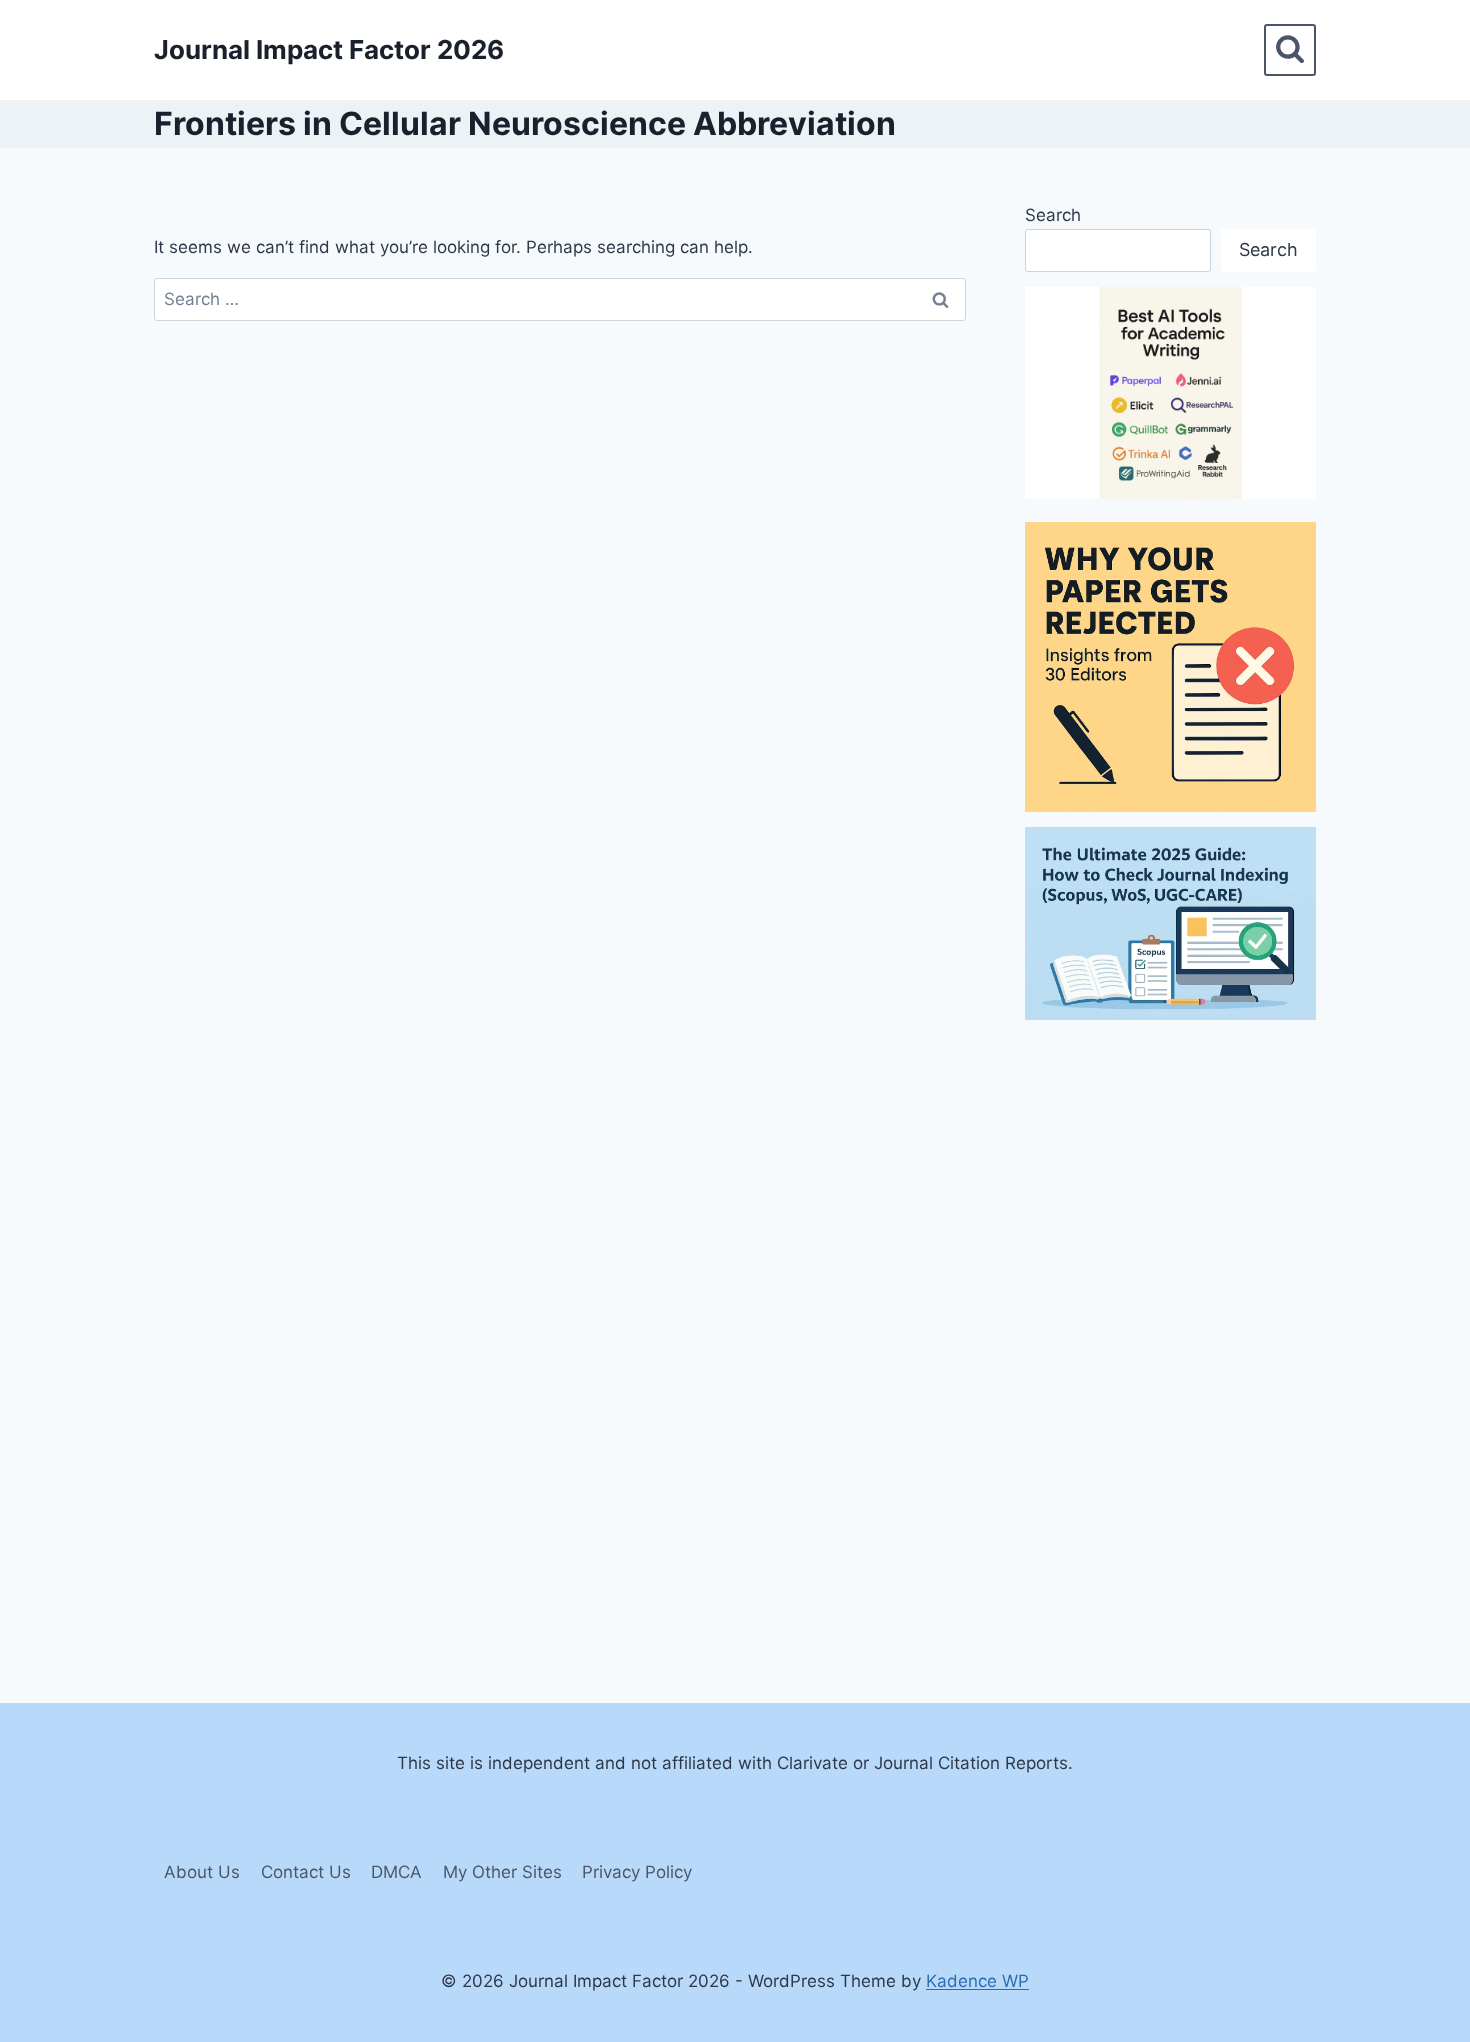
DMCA (396, 1872)
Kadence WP (977, 1981)
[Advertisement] (1170, 1335)
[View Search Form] (1290, 50)
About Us (202, 1872)
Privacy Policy (637, 1872)
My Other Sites (502, 1872)
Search (1053, 215)
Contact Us (306, 1872)
